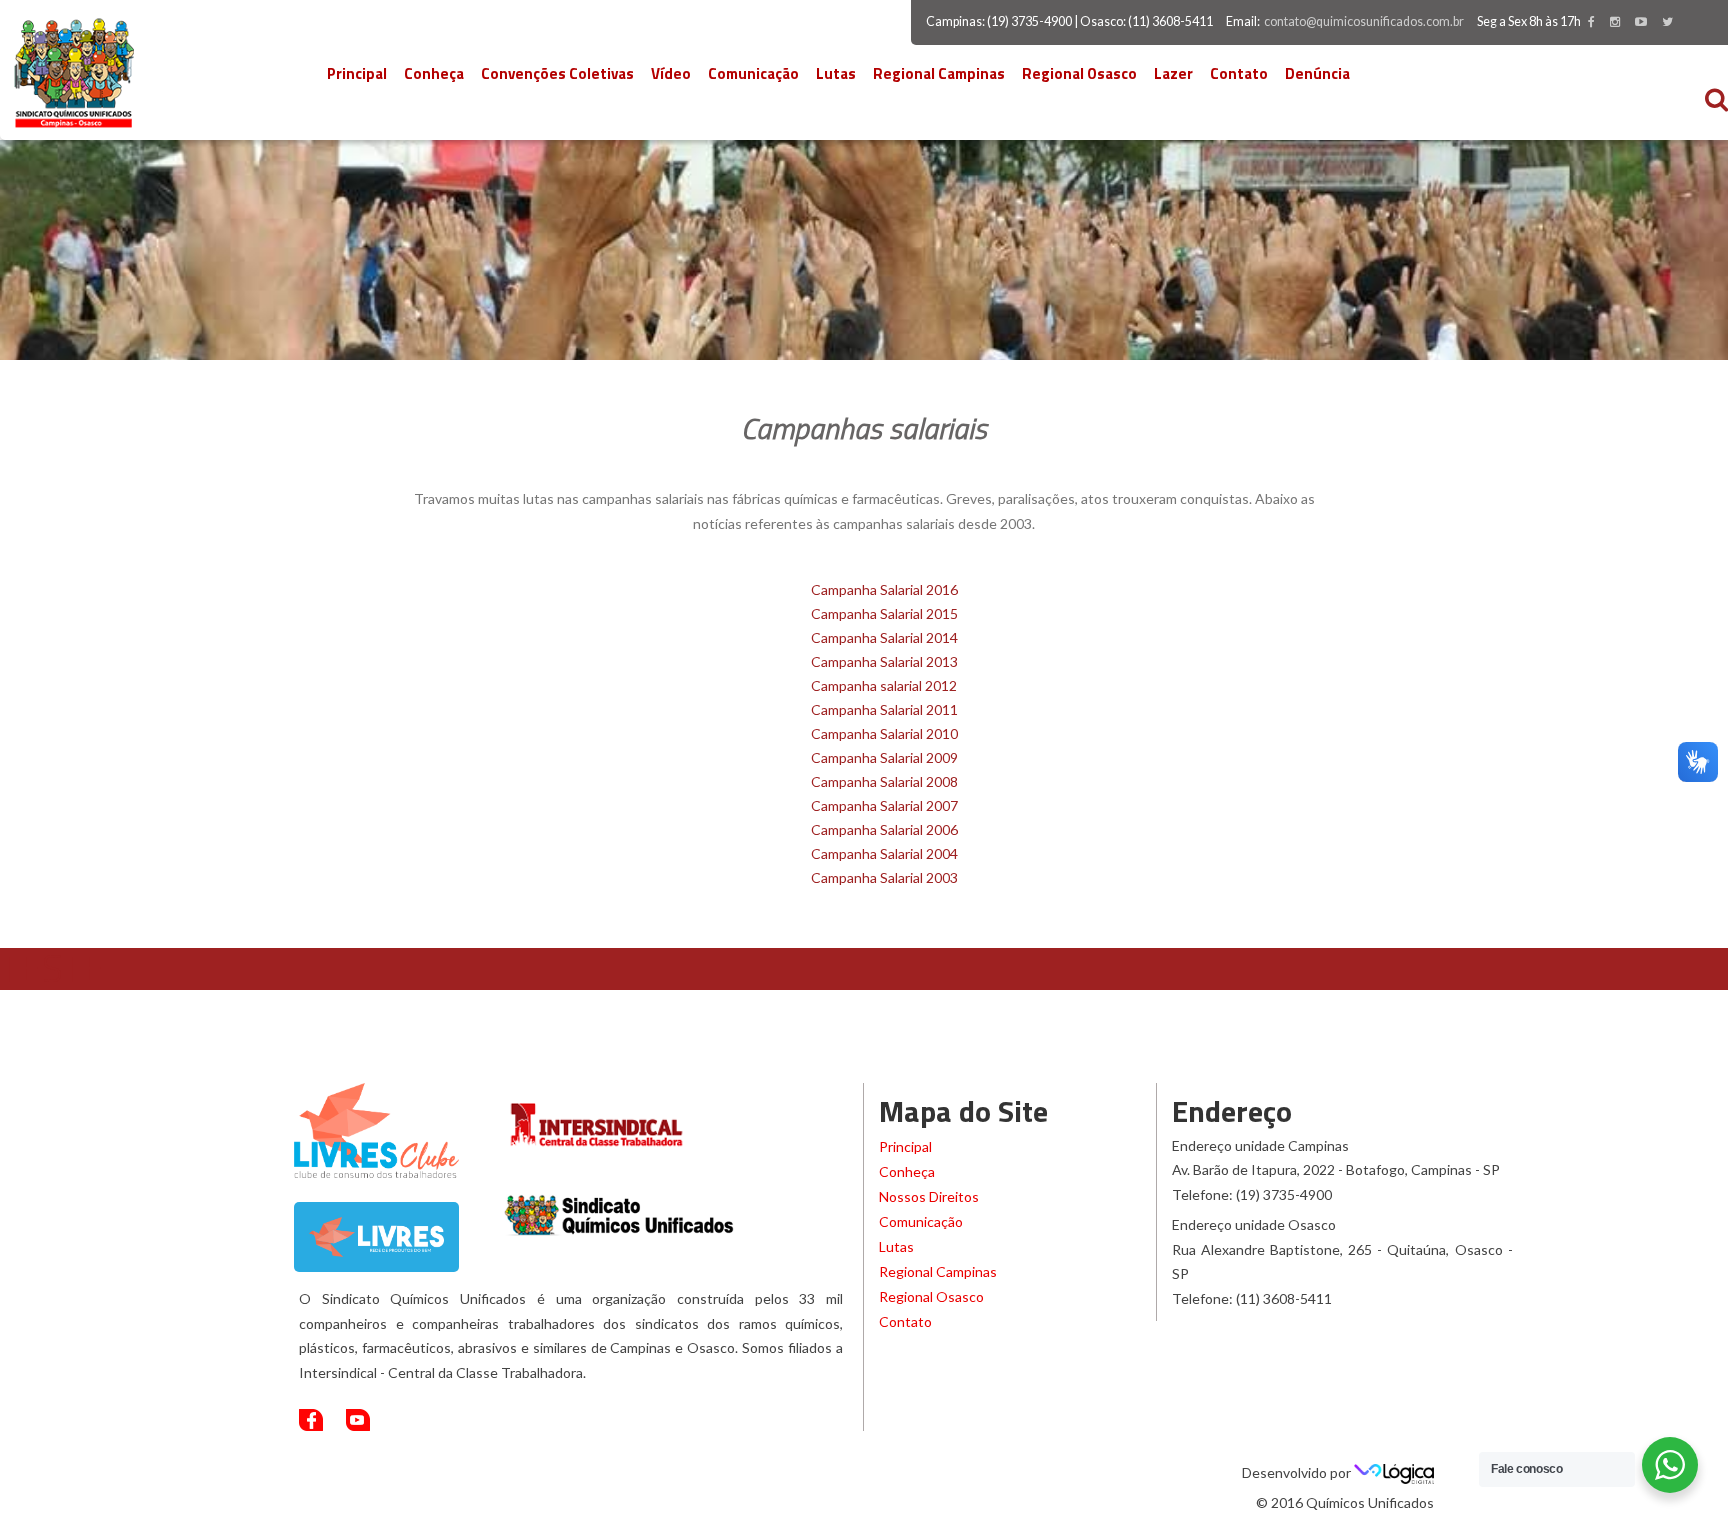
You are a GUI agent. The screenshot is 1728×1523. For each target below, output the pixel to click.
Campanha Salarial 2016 (884, 589)
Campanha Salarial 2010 (884, 733)
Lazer (1173, 73)
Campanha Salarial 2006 (884, 829)
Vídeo (671, 73)
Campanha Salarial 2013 (884, 661)
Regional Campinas (939, 73)
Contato (1239, 73)
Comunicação (753, 73)
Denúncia (1317, 73)
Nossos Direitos (929, 1196)
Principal (357, 73)
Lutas (836, 73)
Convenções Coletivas (557, 73)
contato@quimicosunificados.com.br (1364, 21)
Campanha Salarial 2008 (884, 781)
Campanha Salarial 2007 (884, 805)
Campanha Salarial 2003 (884, 877)
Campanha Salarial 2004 (884, 853)
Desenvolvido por (1298, 1472)
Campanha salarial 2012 (884, 685)
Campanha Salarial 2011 (884, 709)
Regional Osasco (1079, 73)
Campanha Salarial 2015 (884, 613)
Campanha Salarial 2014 (884, 637)
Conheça (434, 73)
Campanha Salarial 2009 (884, 757)
